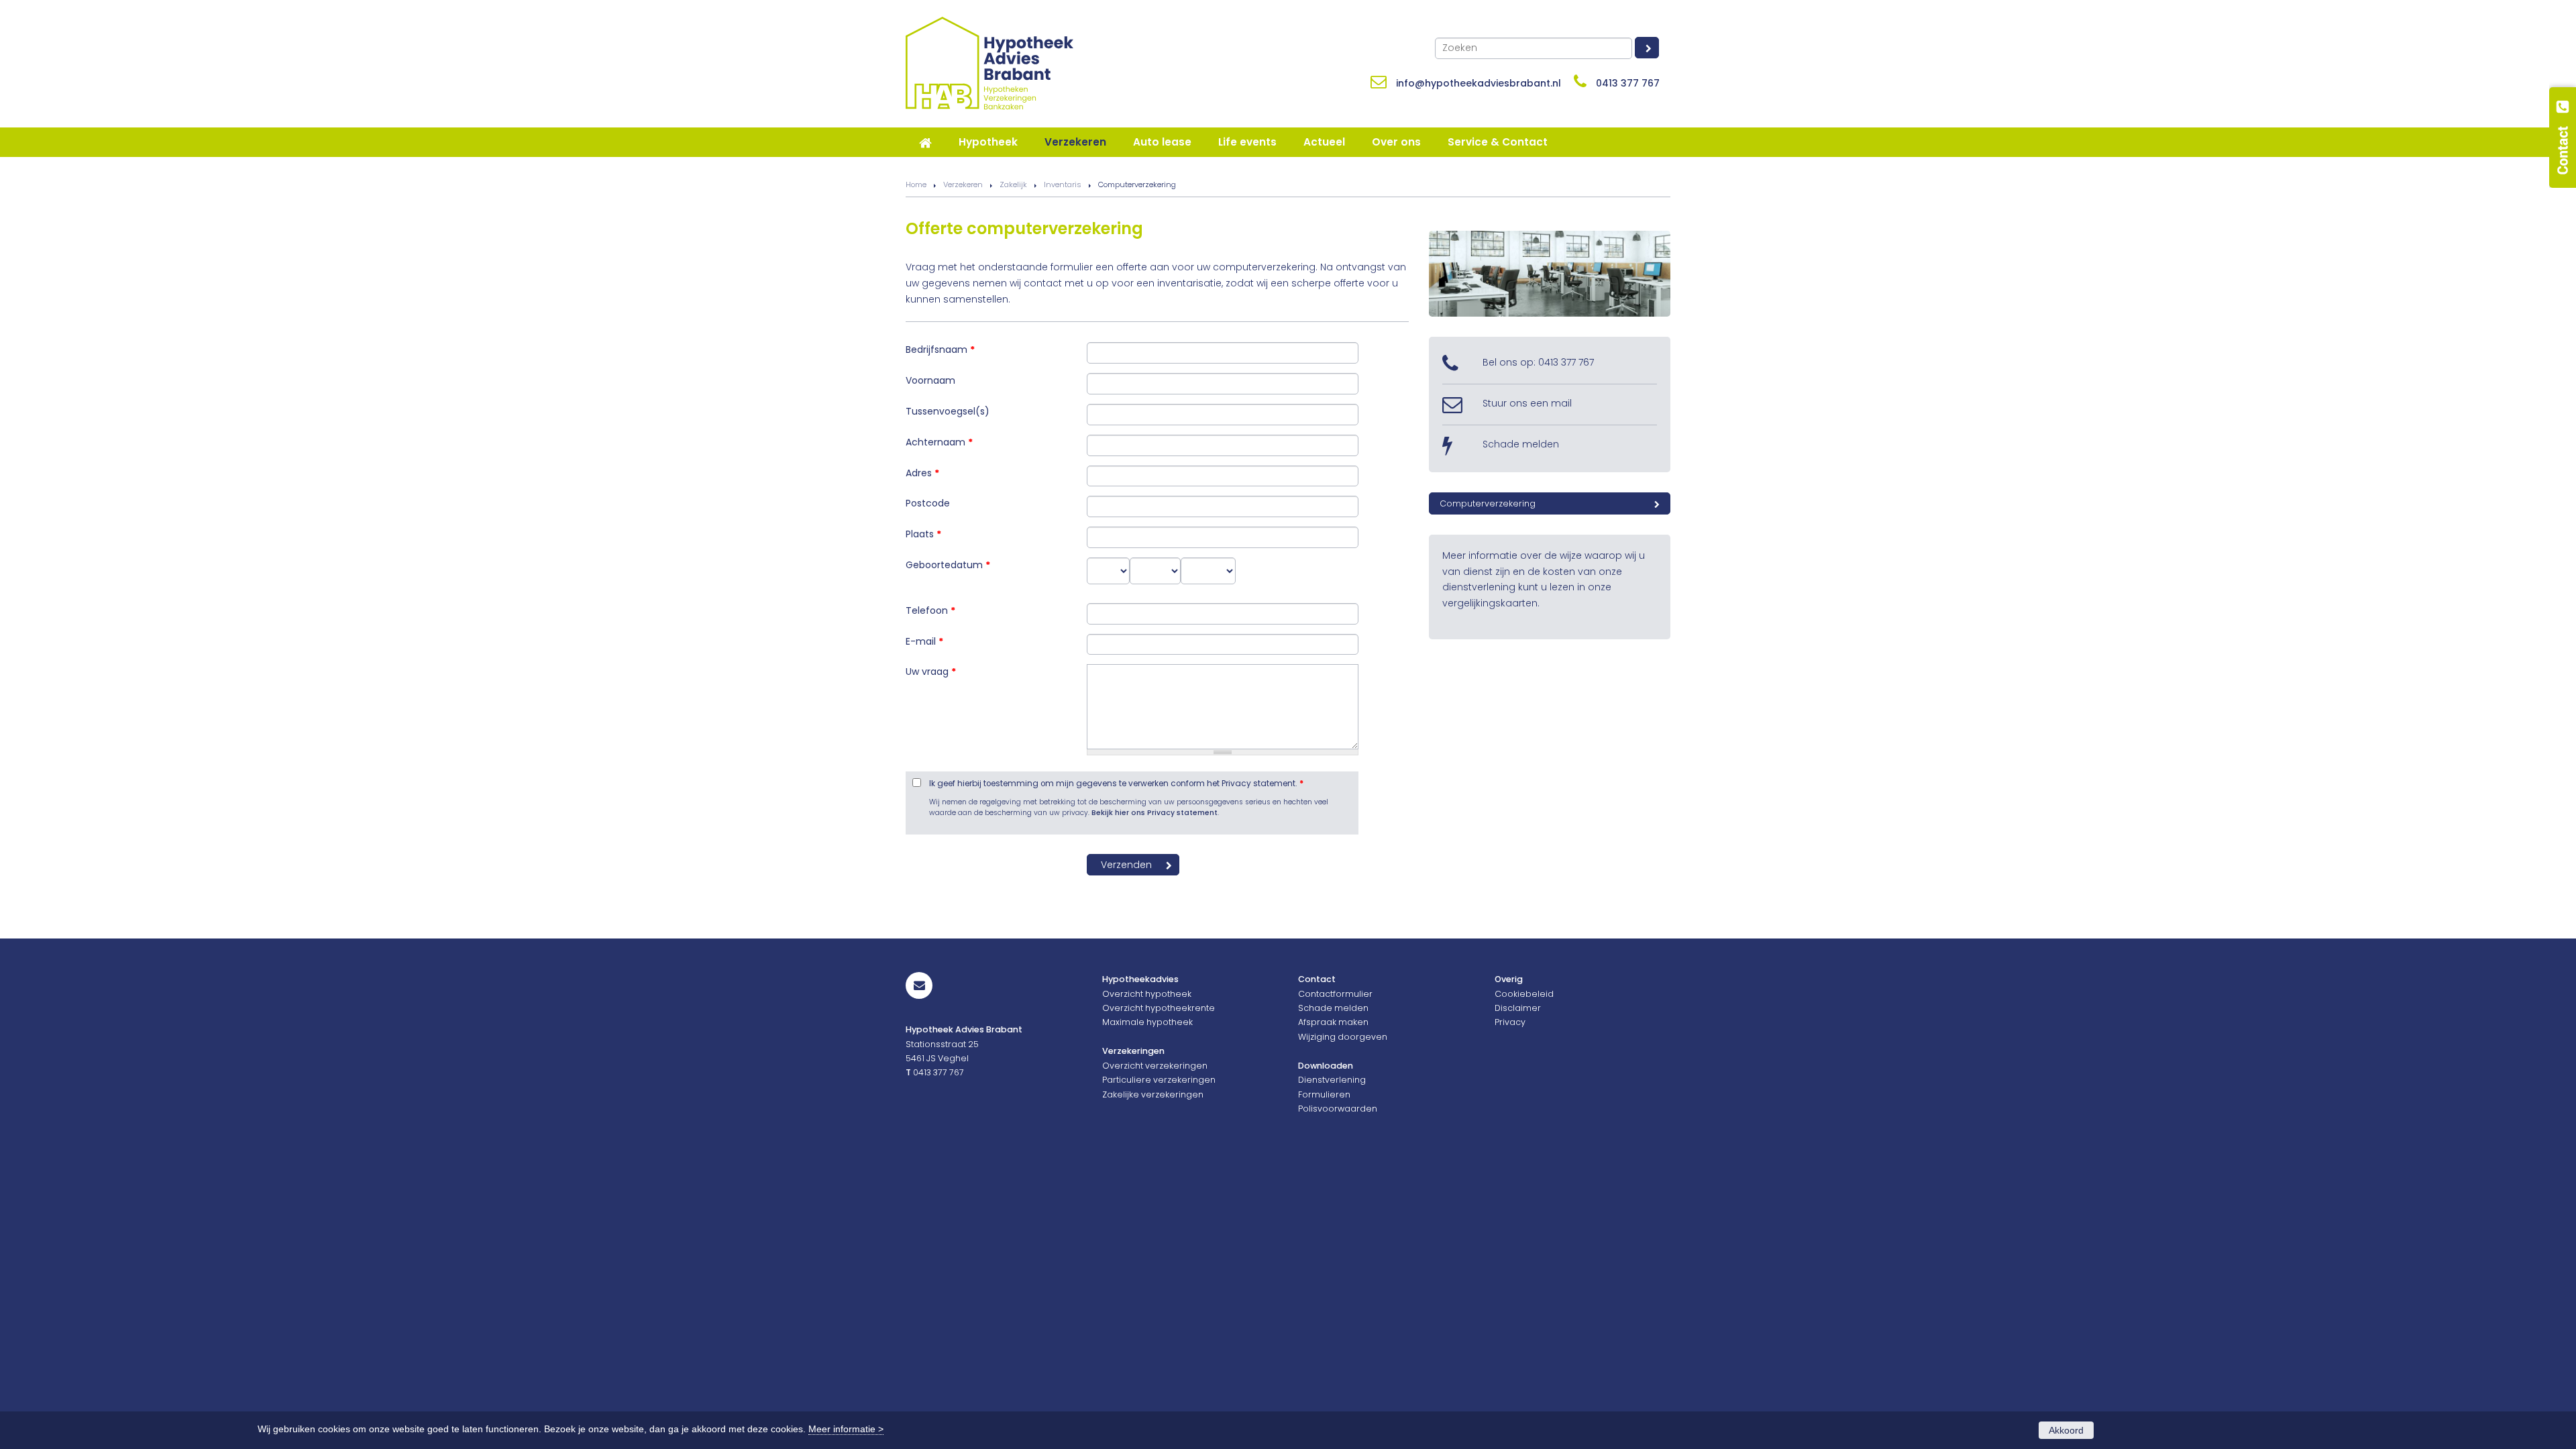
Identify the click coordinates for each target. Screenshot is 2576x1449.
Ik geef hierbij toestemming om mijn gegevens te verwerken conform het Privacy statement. (1116, 784)
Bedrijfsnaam (940, 350)
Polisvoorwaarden (1338, 1109)
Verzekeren (963, 184)
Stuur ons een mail (1527, 403)
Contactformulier (1335, 994)
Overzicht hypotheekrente (1159, 1008)
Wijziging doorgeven (1343, 1037)
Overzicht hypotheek (1147, 994)
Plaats (923, 534)
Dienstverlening (1332, 1080)
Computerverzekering (1488, 503)
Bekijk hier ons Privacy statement (1155, 813)
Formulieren (1324, 1094)
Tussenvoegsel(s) (948, 411)
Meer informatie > (846, 1429)
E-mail (924, 641)
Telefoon (930, 610)
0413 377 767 (1628, 83)
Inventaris (1063, 184)
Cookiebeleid (1524, 994)
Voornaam (930, 380)
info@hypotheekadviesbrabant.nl (1479, 83)
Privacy (1510, 1022)
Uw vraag (931, 672)
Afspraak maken (1333, 1022)
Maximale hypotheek (1147, 1022)
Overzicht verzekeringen (1155, 1066)
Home (916, 184)
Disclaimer (1518, 1008)
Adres (922, 473)
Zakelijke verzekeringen (1153, 1094)
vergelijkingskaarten (1490, 603)
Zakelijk (1013, 184)
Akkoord (2066, 1430)
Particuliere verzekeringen (1159, 1080)
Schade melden (1521, 444)
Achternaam (939, 442)
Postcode (928, 503)
